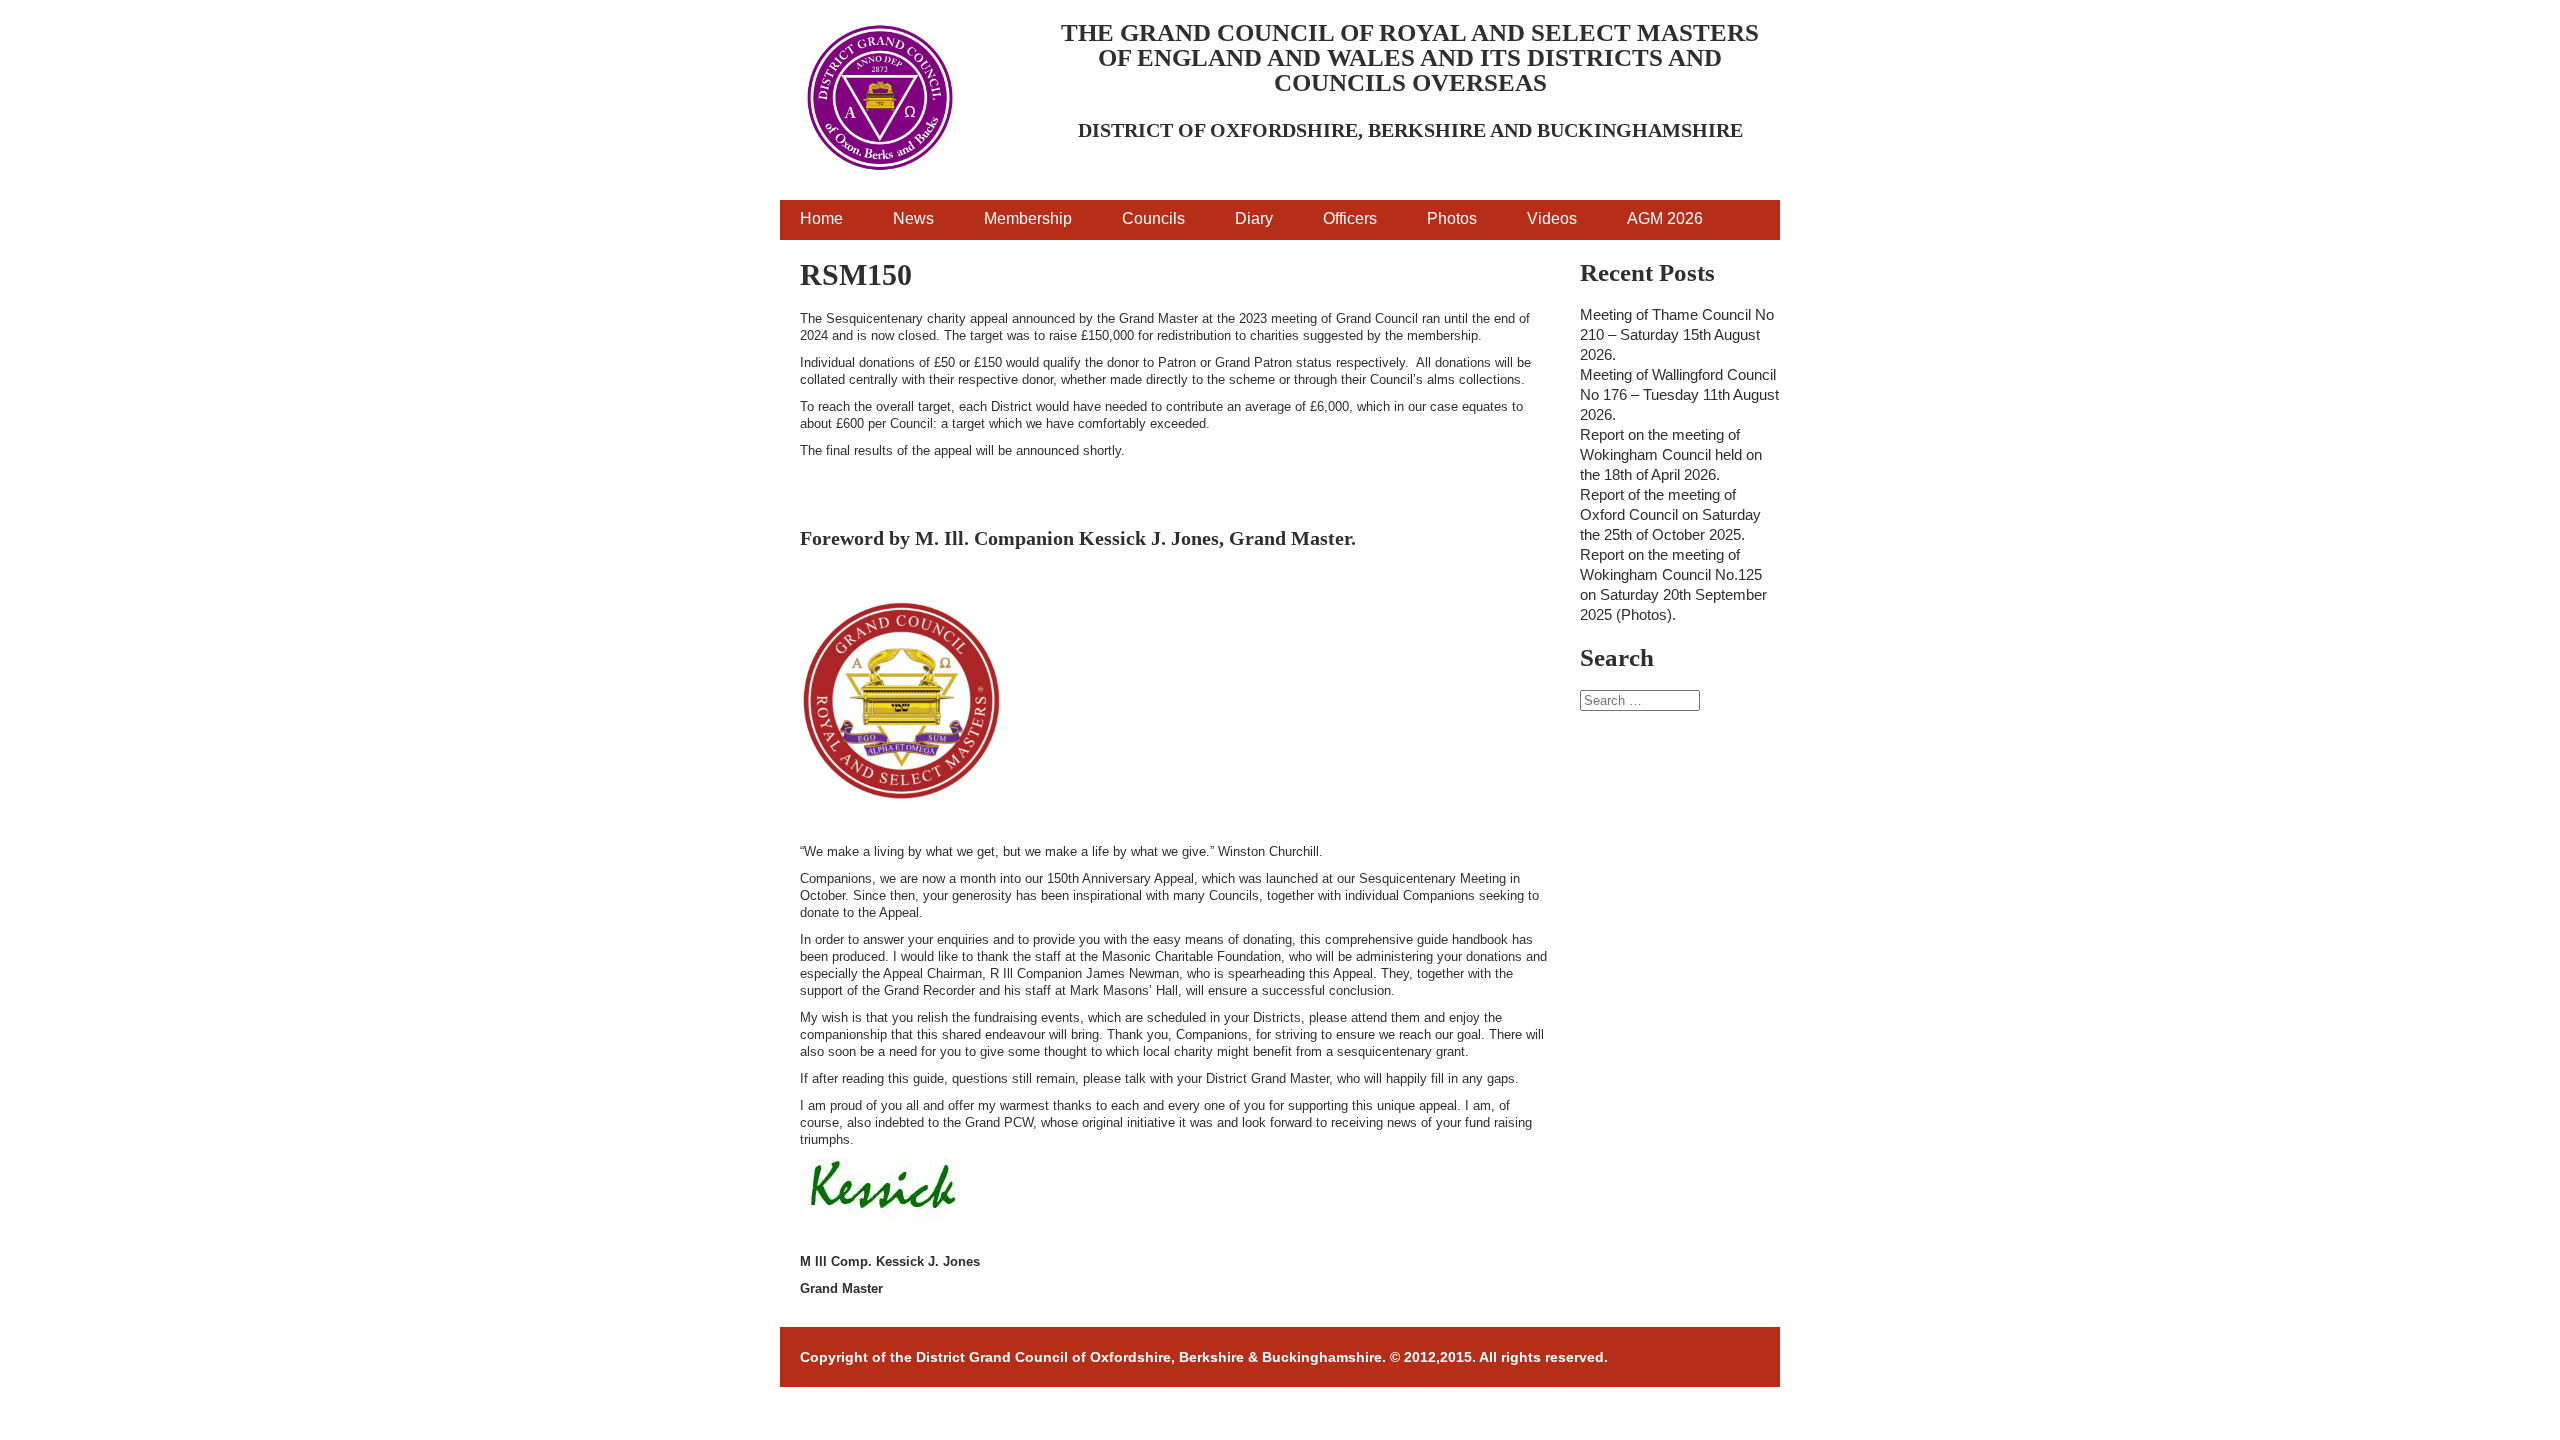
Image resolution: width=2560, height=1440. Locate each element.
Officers (1350, 218)
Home (821, 218)
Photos (1452, 218)
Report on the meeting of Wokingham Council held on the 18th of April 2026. (1671, 454)
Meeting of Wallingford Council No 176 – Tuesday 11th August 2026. (1679, 394)
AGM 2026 (1665, 218)
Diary (1254, 218)
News (913, 218)
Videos (1552, 218)
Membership (1028, 218)
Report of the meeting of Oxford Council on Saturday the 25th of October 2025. (1670, 514)
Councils (1153, 218)
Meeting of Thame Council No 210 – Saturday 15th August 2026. (1677, 334)
